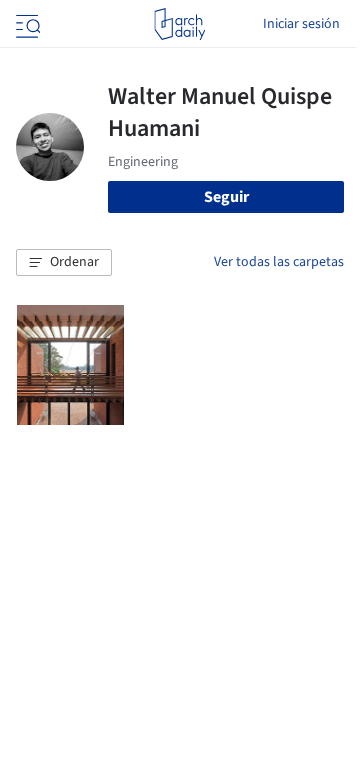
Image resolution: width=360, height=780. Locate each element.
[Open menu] (26, 24)
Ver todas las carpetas (279, 262)
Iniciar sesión (301, 24)
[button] (64, 263)
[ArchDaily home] (179, 24)
